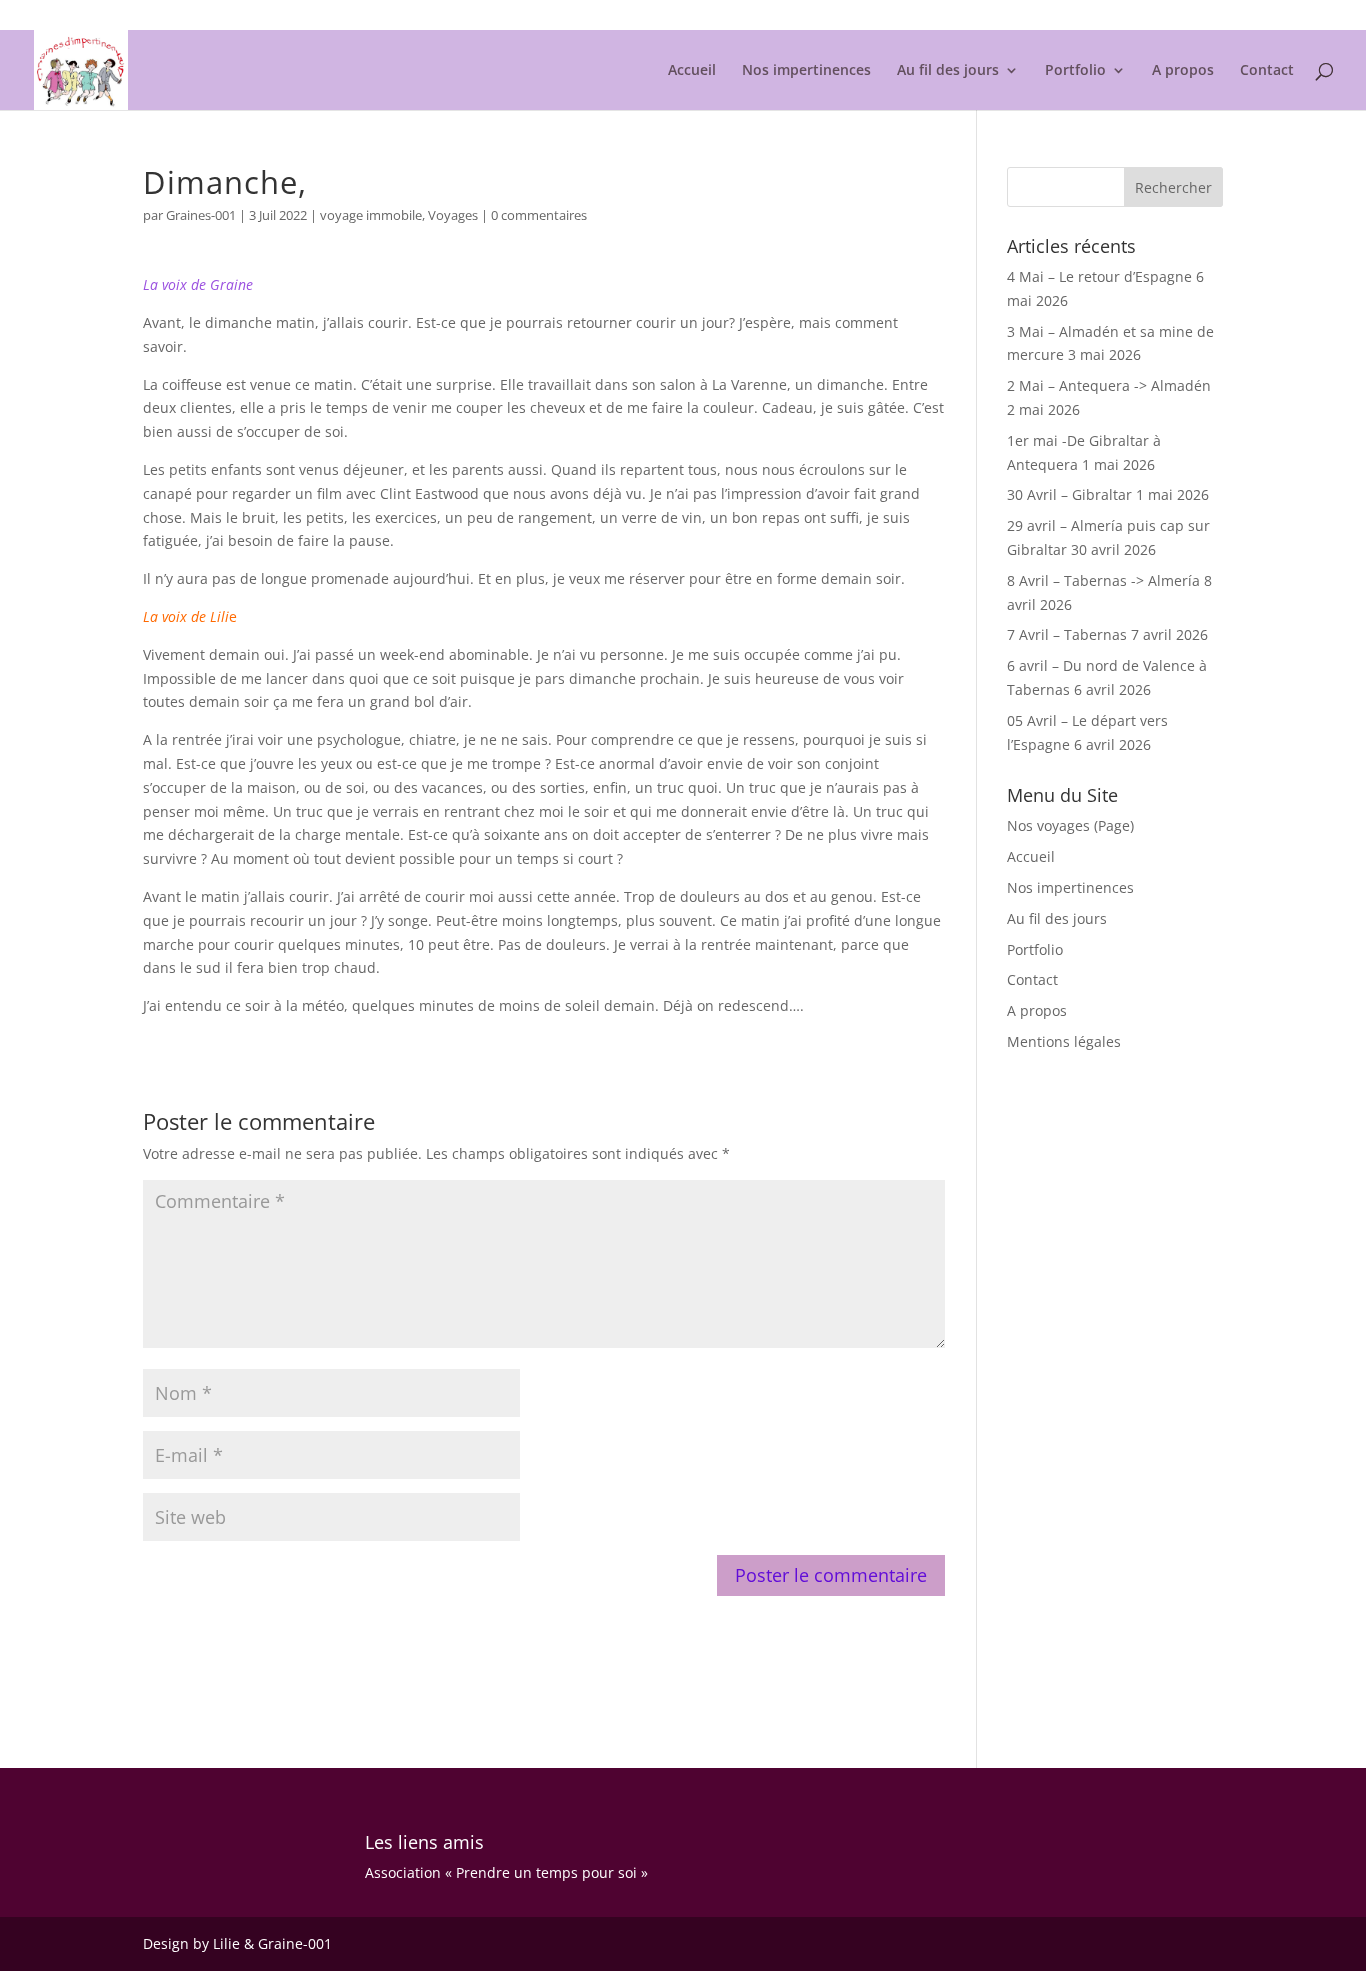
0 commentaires (539, 215)
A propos (1183, 71)
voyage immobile (371, 215)
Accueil (692, 71)
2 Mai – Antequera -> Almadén (1109, 385)
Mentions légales (1174, 16)
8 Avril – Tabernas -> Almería (1103, 580)
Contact (1267, 71)
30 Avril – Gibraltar (1069, 494)
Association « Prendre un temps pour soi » (506, 1872)
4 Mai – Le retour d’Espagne (1099, 276)
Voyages (453, 215)
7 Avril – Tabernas (1067, 634)
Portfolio (1075, 71)
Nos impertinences (806, 71)
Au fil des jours (948, 71)
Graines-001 (201, 215)
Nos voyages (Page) (1070, 825)
